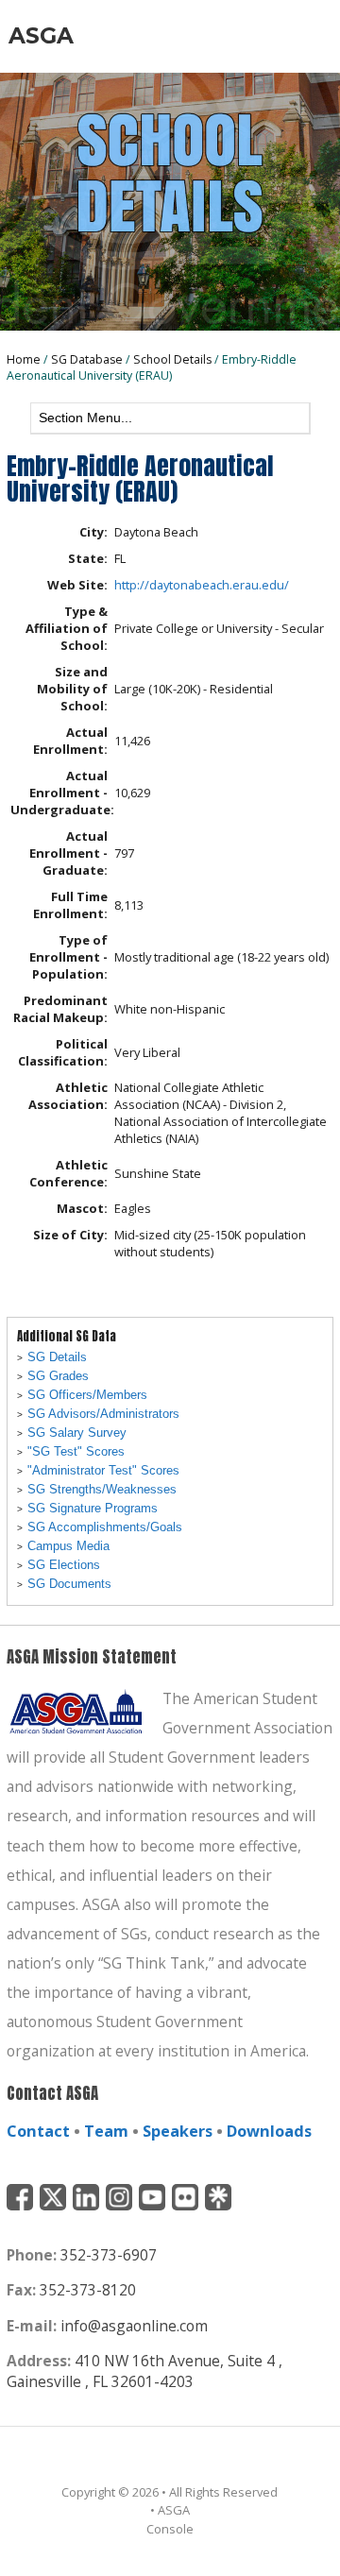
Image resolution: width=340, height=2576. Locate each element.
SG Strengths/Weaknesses (102, 1489)
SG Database (87, 359)
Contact (38, 2131)
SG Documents (69, 1584)
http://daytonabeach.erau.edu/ (202, 585)
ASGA (41, 35)
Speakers (178, 2131)
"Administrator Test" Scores (103, 1470)
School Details (172, 359)
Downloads (269, 2131)
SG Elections (64, 1565)
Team (106, 2131)
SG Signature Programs (93, 1508)
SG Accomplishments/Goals (105, 1527)
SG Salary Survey (77, 1433)
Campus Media (68, 1546)
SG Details (57, 1357)
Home (24, 359)
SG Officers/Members (87, 1395)
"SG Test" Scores (76, 1451)
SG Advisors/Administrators (103, 1414)
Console (170, 2529)
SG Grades (58, 1376)
